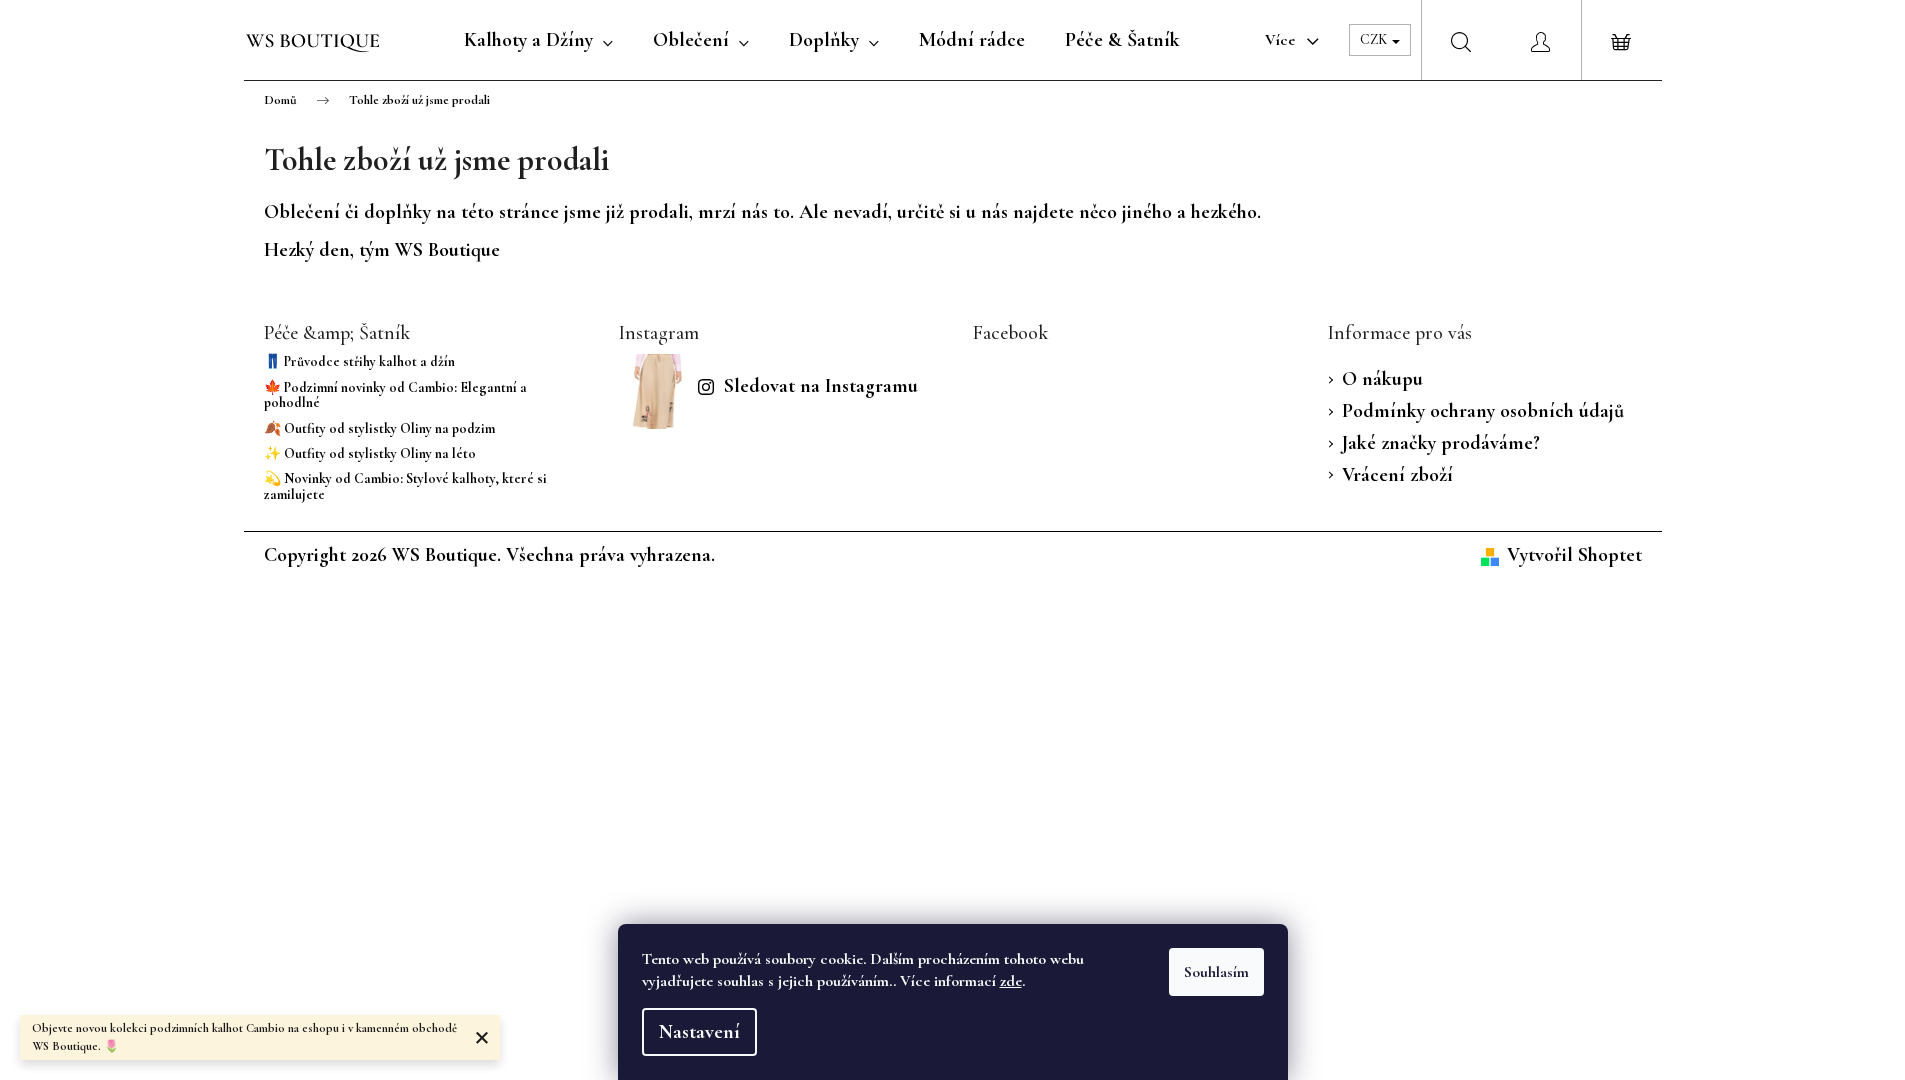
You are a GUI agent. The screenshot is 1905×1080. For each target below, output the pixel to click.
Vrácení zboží (1397, 475)
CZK (1375, 39)
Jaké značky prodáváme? (1441, 443)
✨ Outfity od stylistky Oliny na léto (370, 453)
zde (1011, 981)
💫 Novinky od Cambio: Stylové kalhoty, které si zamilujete (405, 486)
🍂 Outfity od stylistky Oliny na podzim (379, 428)
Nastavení (699, 1032)
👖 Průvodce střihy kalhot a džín (359, 361)
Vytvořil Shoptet (1574, 555)
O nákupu (1382, 379)
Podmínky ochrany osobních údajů (1483, 411)
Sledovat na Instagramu (821, 386)
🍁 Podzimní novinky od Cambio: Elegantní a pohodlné (395, 395)
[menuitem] (538, 40)
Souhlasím (1216, 972)
